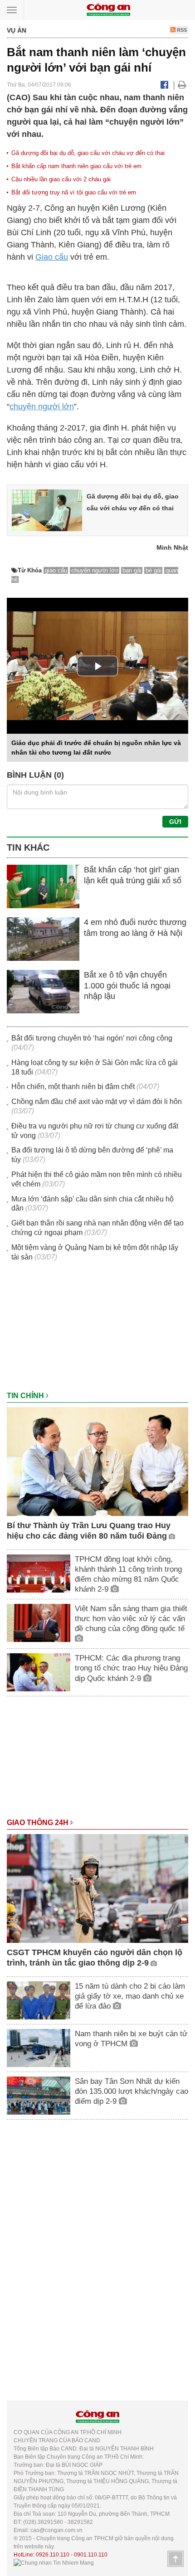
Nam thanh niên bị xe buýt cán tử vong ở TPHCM (131, 2039)
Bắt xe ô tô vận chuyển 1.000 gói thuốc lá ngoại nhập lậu (127, 985)
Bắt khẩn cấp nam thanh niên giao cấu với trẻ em (76, 166)
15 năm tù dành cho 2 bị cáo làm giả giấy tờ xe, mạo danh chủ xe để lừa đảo (130, 1996)
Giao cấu (52, 257)
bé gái (154, 570)
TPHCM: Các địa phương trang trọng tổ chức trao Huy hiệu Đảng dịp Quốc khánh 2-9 (131, 1668)
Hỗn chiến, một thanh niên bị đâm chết (73, 1087)
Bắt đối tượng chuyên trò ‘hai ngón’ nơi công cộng (92, 1038)
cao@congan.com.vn (56, 2530)
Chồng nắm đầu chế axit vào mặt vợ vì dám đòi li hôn (97, 1102)
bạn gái (132, 570)
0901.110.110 (91, 2555)
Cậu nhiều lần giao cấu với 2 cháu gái (61, 179)
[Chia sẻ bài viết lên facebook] (164, 85)
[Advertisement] (97, 1331)
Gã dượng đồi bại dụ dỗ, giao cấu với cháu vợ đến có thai (88, 153)
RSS (181, 30)
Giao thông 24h (39, 1823)
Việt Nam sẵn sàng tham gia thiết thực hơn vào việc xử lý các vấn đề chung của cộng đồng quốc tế (131, 1619)
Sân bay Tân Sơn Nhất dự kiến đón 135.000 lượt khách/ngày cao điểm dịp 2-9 (132, 2091)
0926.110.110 (53, 2555)
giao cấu (56, 570)
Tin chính (26, 1396)
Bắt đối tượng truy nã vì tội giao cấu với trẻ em (74, 192)
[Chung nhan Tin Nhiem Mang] (54, 2563)
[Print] (182, 85)
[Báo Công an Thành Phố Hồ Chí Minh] (108, 9)
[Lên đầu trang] (175, 2559)
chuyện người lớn (42, 407)
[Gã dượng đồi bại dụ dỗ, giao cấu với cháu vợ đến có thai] (47, 510)
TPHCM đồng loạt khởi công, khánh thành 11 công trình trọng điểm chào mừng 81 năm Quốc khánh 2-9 (128, 1574)
